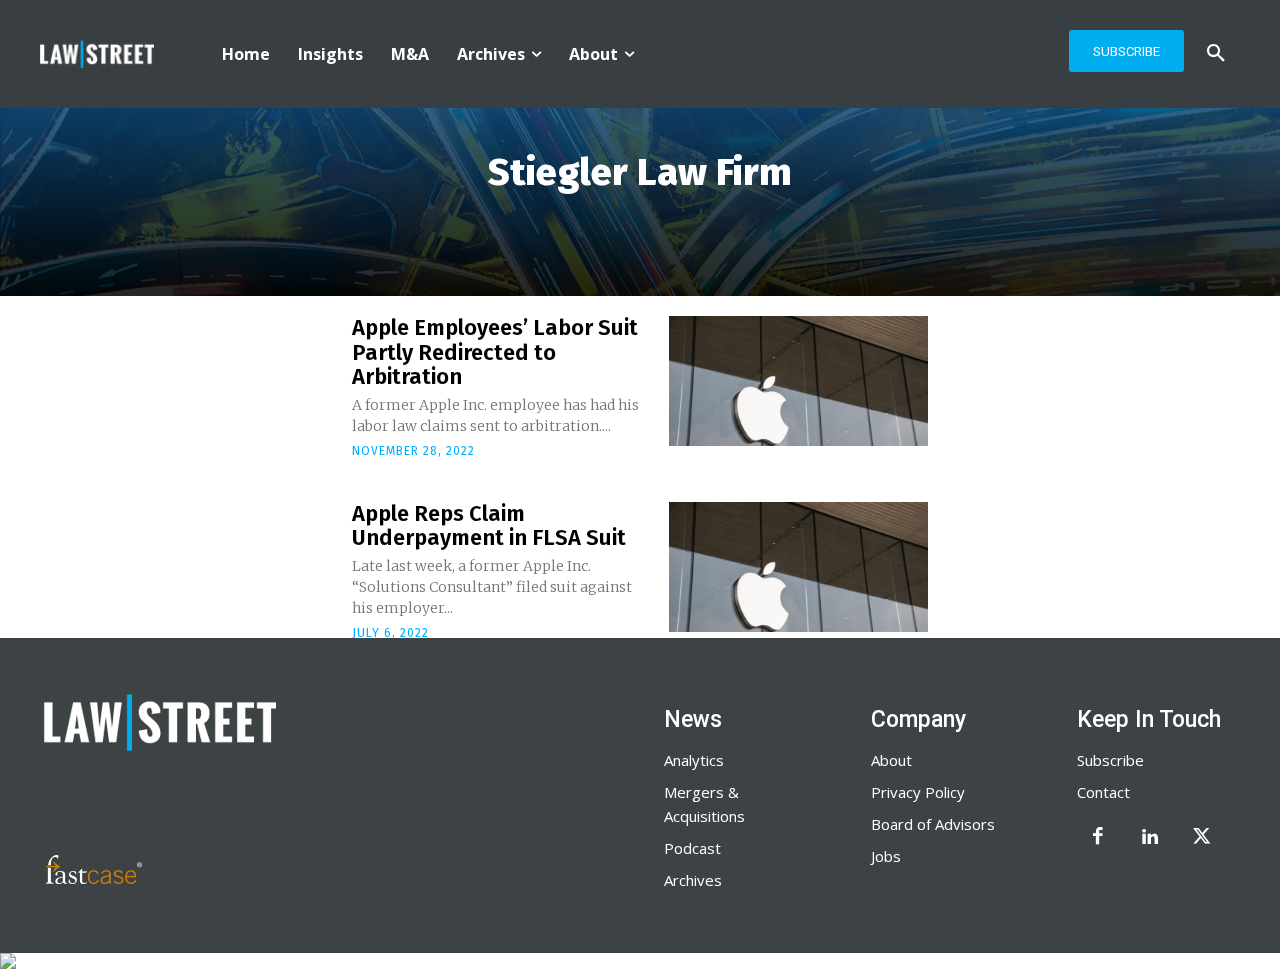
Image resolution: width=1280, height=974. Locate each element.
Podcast (692, 848)
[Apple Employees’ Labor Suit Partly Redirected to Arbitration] (798, 381)
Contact (1103, 792)
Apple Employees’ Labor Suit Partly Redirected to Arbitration (495, 351)
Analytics (694, 760)
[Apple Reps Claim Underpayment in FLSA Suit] (798, 567)
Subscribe (1110, 760)
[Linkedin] (1150, 838)
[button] (1216, 54)
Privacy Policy (918, 792)
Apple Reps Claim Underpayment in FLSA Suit (489, 525)
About (891, 760)
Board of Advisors (933, 824)
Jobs (886, 856)
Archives (693, 880)
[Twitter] (1202, 838)
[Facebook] (1098, 838)
